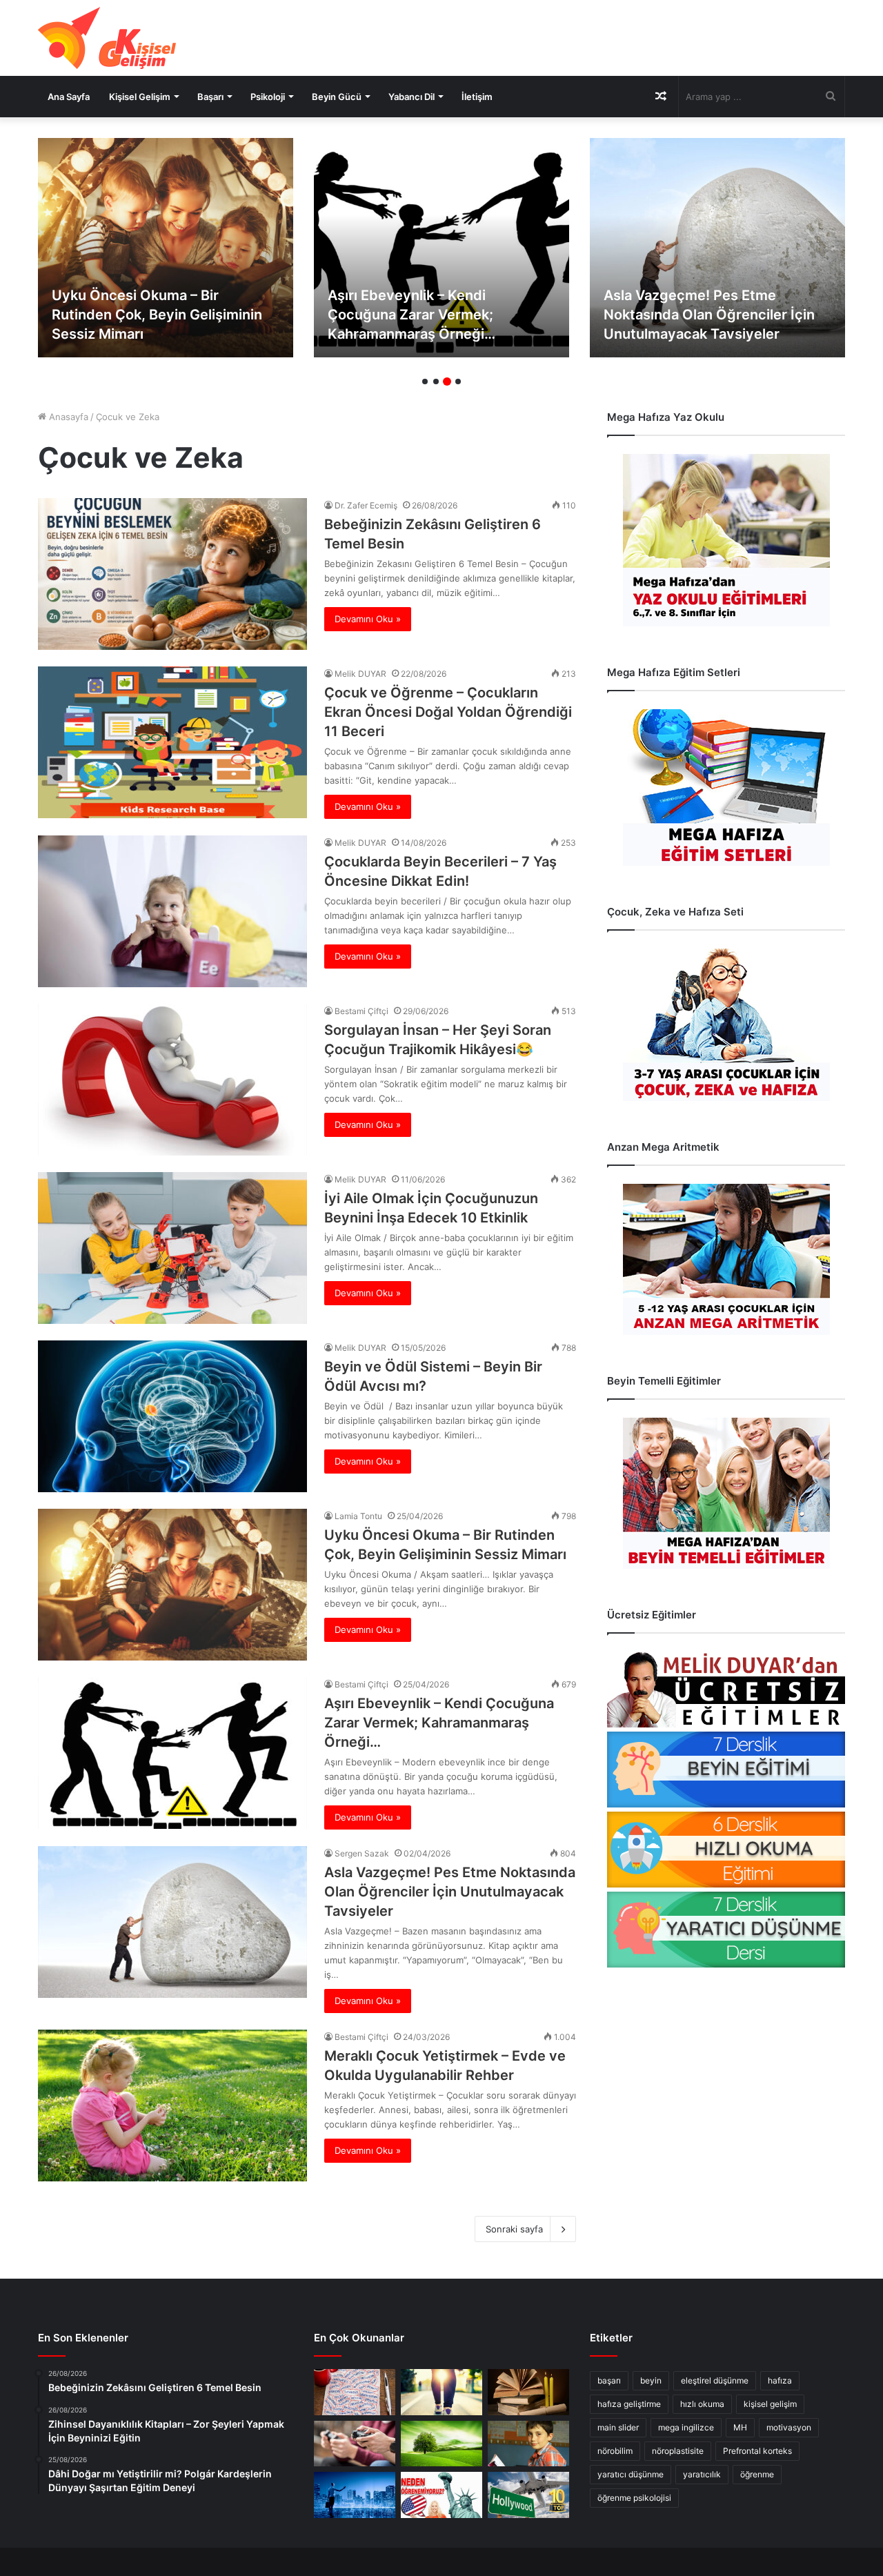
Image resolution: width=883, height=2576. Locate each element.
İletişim (477, 97)
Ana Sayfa (69, 97)
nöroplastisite (678, 2451)
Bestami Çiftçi (361, 1011)
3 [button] (447, 382)
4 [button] (458, 382)
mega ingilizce (686, 2427)
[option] (166, 248)
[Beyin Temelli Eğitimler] (726, 1493)
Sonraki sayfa (514, 2229)
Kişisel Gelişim (140, 97)
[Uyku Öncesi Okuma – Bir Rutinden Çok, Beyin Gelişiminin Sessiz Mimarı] (172, 1585)
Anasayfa (67, 417)
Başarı (210, 97)
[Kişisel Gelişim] (107, 38)
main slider (618, 2427)
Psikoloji (268, 97)
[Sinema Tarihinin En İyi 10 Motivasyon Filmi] (528, 2495)
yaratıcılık (702, 2474)
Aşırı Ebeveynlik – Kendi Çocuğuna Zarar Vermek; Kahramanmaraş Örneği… (136, 315)
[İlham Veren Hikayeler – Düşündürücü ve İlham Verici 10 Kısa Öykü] (528, 2392)
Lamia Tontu (358, 1516)
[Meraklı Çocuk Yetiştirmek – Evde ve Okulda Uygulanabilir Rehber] (717, 248)
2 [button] (436, 382)
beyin (651, 2380)
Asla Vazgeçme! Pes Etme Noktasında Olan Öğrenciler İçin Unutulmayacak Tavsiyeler (433, 315)
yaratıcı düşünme (631, 2474)
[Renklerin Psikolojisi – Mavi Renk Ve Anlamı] (355, 2495)
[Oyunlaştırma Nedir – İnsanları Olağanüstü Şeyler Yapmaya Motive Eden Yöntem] (355, 2444)
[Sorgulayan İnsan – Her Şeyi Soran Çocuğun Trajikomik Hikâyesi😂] (172, 1080)
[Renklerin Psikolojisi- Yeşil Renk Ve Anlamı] (441, 2444)
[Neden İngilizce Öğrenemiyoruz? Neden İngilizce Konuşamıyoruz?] (441, 2495)
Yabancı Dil (411, 97)
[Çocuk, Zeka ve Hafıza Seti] (726, 1025)
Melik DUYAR (360, 674)
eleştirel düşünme (715, 2380)
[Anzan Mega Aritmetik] (726, 1259)
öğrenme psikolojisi (634, 2498)
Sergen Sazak (362, 1853)
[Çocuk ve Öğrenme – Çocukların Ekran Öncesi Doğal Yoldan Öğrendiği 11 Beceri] (172, 742)
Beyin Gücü (337, 97)
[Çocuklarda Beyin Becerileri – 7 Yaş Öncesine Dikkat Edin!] (172, 911)
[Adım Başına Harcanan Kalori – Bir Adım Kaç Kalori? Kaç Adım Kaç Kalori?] (441, 2392)
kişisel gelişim (770, 2404)
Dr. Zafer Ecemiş (366, 505)
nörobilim (615, 2451)
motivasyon (789, 2427)
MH (740, 2427)
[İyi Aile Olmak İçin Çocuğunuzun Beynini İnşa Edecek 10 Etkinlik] (172, 1248)
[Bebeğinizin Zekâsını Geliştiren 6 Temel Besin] (172, 574)
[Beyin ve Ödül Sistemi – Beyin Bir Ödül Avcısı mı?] (172, 1416)
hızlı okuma (702, 2404)
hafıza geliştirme (629, 2404)
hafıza (780, 2380)
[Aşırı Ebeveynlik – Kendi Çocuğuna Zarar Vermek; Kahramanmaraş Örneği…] (166, 248)
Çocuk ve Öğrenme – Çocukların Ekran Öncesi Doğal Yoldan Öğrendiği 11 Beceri (448, 712)
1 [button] (425, 382)
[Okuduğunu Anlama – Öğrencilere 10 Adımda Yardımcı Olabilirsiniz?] (528, 2444)
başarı (609, 2380)
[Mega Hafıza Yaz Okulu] (726, 540)
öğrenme (757, 2474)
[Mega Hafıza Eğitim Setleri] (726, 787)
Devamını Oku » (368, 619)
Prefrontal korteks (757, 2451)
